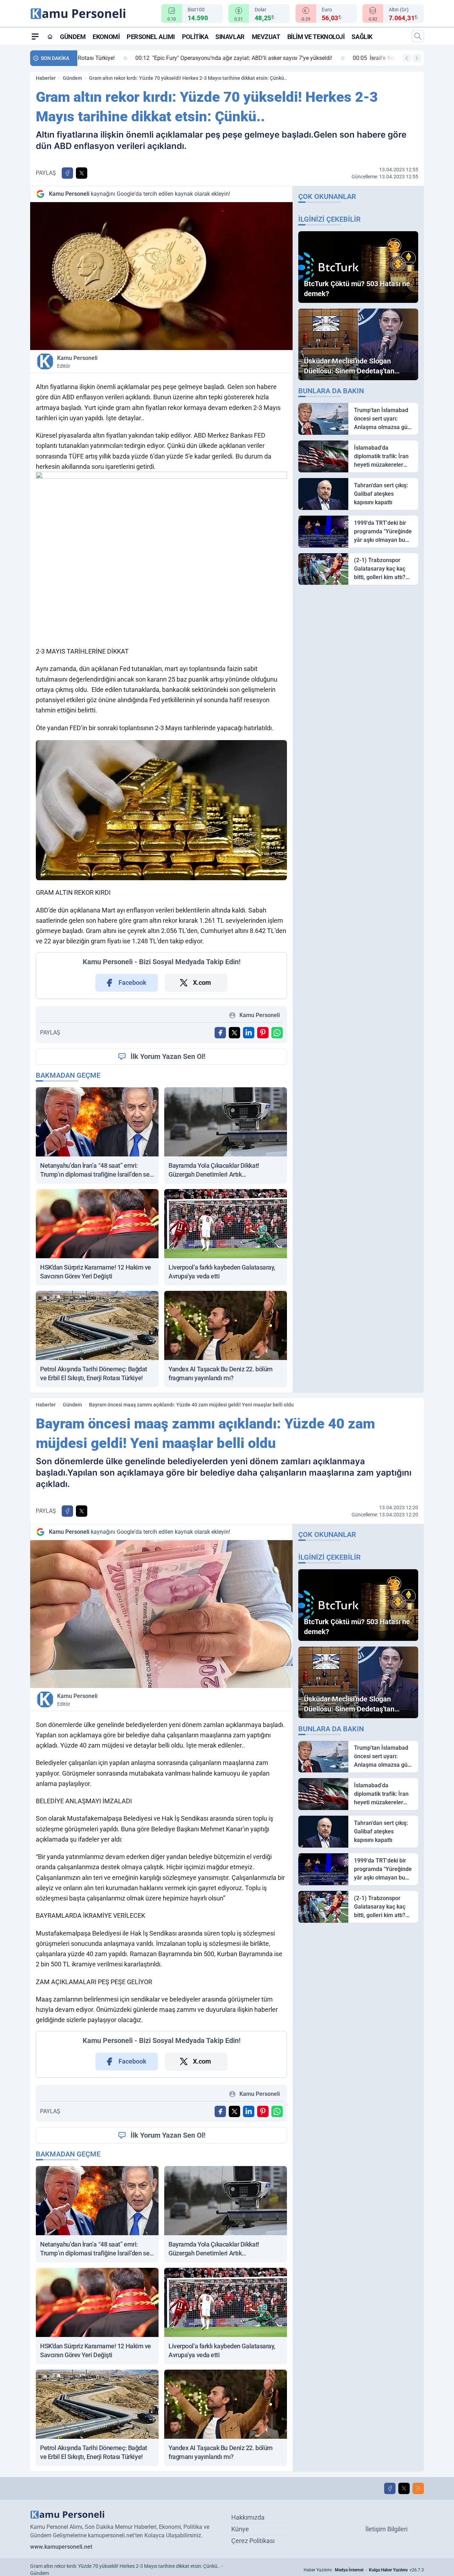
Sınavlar (230, 37)
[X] (404, 2488)
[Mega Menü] (35, 36)
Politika (195, 37)
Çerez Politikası (253, 2541)
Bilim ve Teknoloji (316, 37)
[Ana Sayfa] (50, 37)
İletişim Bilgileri (386, 2529)
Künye (240, 2529)
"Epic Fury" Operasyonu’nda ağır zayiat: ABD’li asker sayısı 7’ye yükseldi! (181, 58)
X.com (202, 982)
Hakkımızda (248, 2517)
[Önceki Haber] (407, 58)
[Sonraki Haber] (417, 58)
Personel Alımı (151, 37)
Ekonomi (106, 37)
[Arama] (418, 36)
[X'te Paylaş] (82, 173)
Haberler (46, 78)
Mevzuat (266, 37)
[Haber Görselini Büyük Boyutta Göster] (161, 276)
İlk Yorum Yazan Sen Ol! (168, 1056)
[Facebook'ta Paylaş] (67, 173)
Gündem (73, 37)
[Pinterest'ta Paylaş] (263, 1033)
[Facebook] (390, 2488)
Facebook (132, 982)
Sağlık (362, 37)
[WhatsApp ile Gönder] (277, 1033)
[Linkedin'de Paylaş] (249, 1033)
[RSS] (418, 2488)
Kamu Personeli (77, 362)
